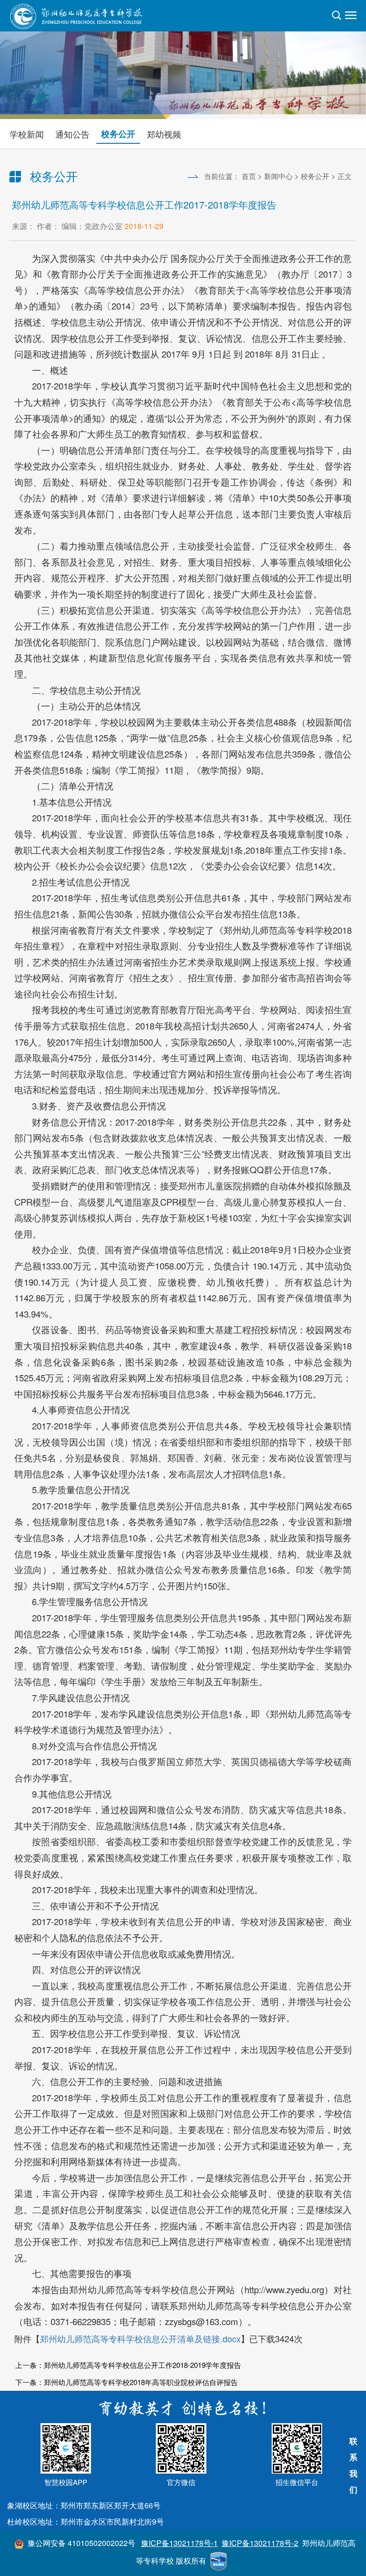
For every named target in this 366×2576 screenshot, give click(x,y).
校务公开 (118, 134)
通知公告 (72, 134)
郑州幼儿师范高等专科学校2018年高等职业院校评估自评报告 (141, 2382)
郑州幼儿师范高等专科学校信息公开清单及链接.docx (140, 2338)
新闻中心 (278, 176)
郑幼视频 (164, 134)
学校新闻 (27, 134)
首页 (249, 176)
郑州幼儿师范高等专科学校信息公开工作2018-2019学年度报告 (142, 2365)
